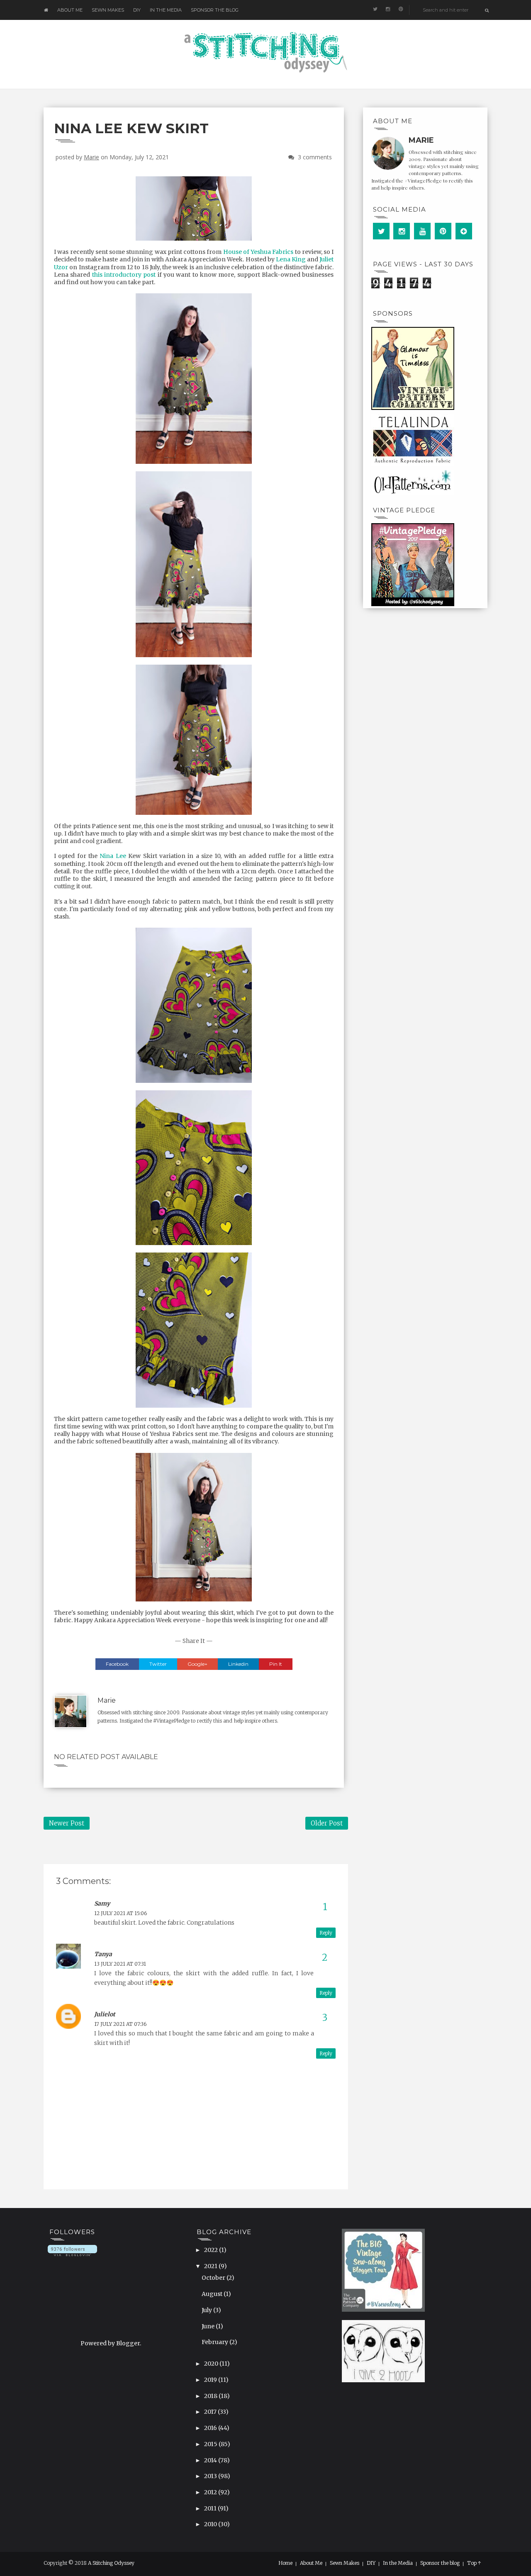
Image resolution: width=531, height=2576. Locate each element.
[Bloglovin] (464, 231)
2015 (211, 2444)
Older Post (327, 1823)
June (209, 2326)
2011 (211, 2508)
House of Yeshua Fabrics (258, 252)
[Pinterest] (443, 231)
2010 (211, 2524)
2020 (212, 2364)
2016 (211, 2428)
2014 (211, 2460)
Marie (91, 157)
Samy (102, 1903)
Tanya (103, 1954)
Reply (326, 1933)
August (213, 2294)
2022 (212, 2250)
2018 (211, 2396)
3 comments (315, 157)
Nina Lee (113, 856)
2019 (211, 2380)
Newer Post (67, 1823)
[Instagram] (402, 231)
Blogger (128, 2343)
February (216, 2342)
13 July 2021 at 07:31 (120, 1964)
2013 (211, 2476)
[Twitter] (381, 231)
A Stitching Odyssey (111, 2563)
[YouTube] (422, 231)
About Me (70, 10)
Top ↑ (474, 2563)
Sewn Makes (108, 10)
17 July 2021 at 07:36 (120, 2024)
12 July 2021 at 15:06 (121, 1913)
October (214, 2278)
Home (285, 2563)
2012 (211, 2492)
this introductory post (124, 275)
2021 (211, 2266)
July (207, 2310)
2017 (211, 2412)
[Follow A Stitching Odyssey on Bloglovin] (72, 2250)
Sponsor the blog (215, 10)
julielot (105, 2014)
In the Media (166, 10)
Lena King (291, 259)
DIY (137, 10)
